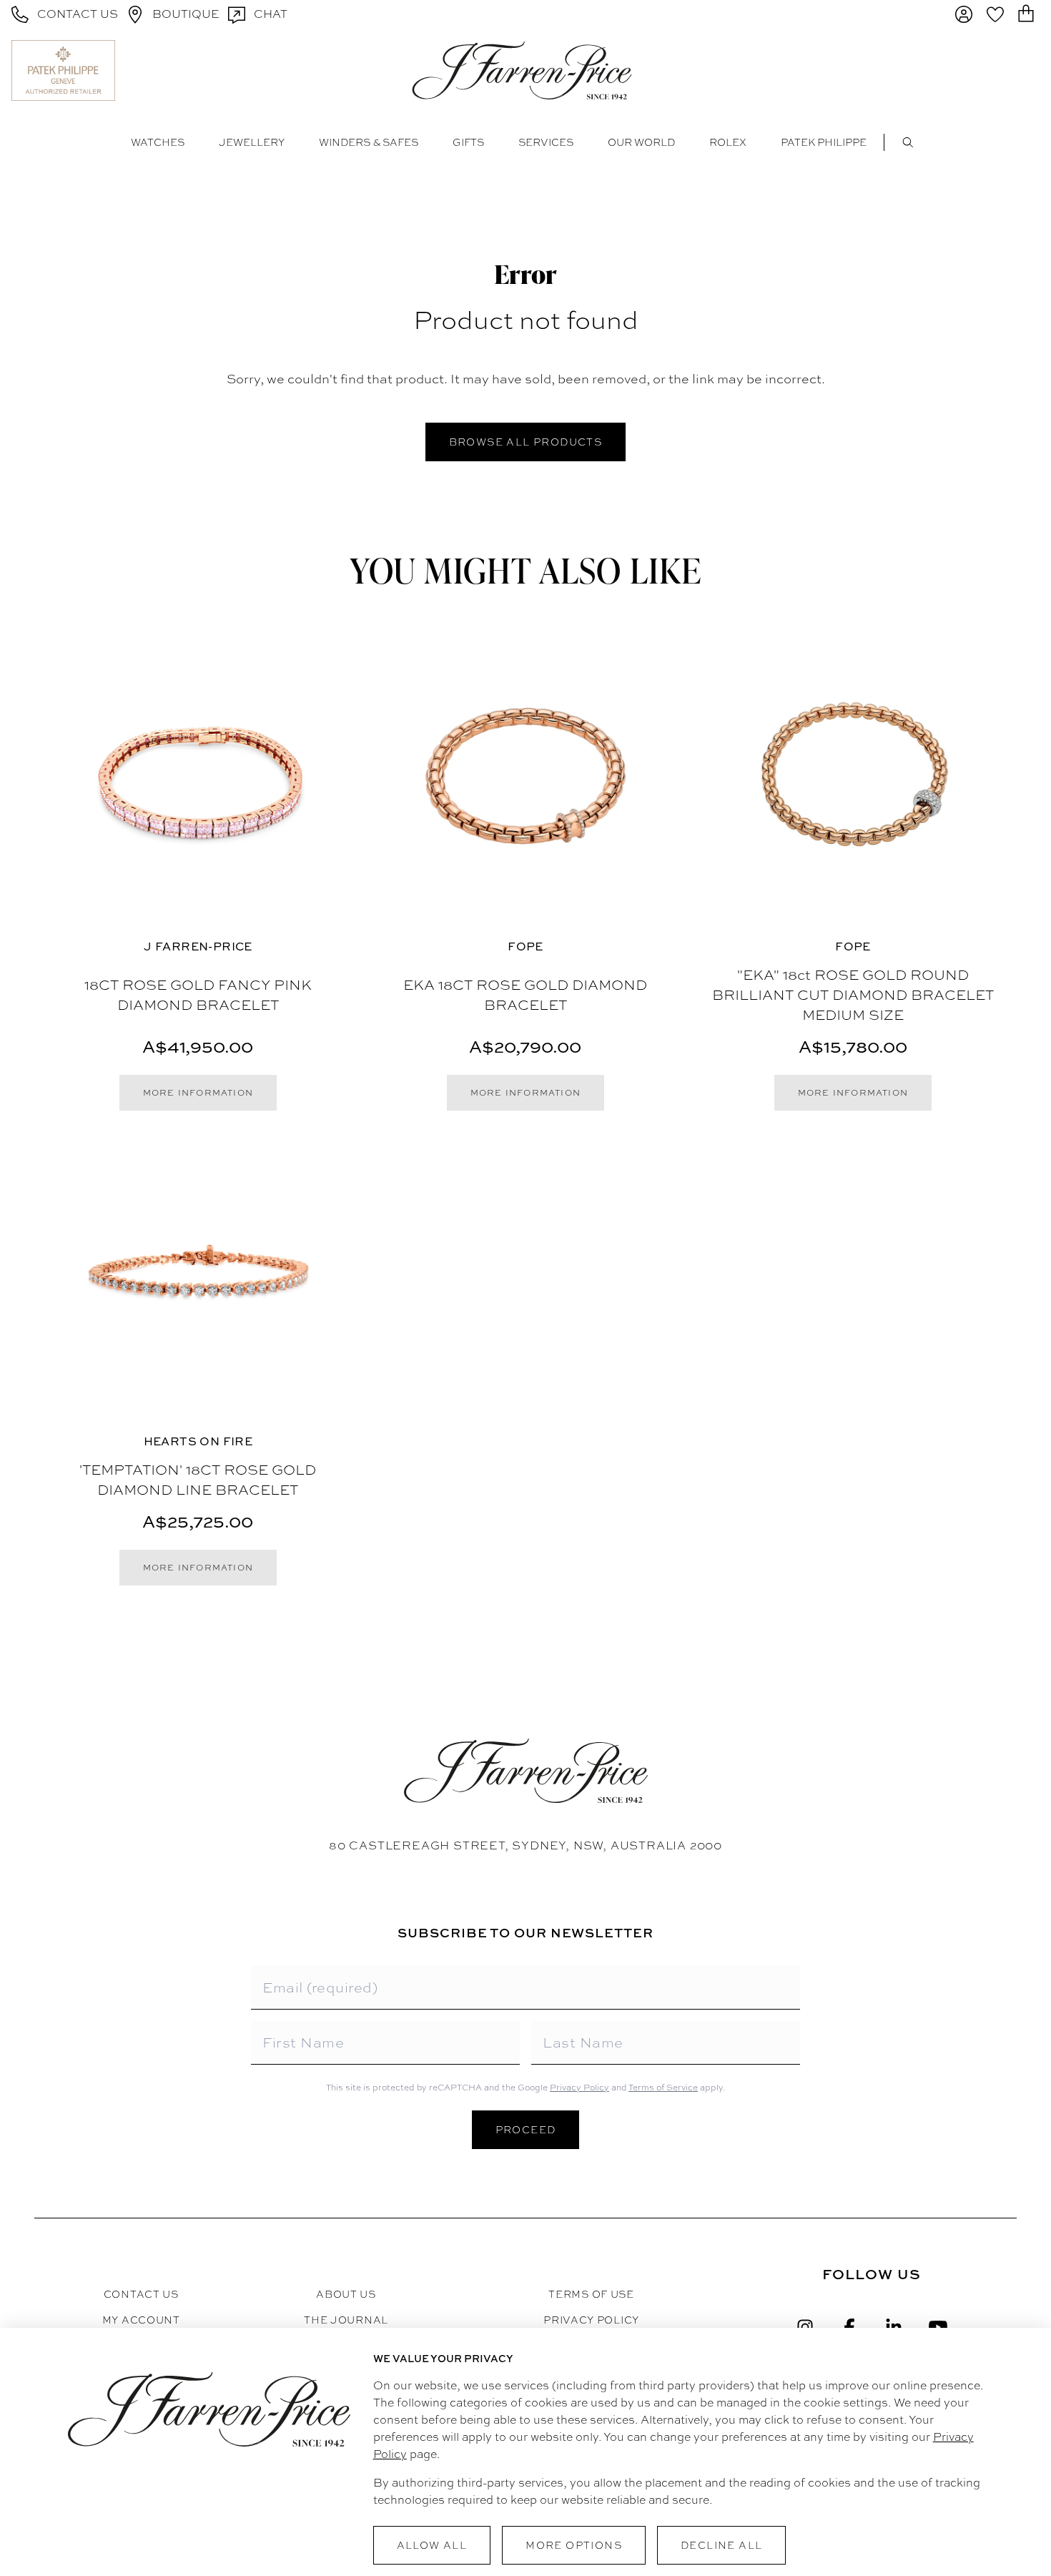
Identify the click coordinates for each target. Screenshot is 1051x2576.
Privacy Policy (579, 2088)
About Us (346, 2294)
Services (546, 142)
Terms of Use (591, 2294)
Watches (158, 142)
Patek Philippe (824, 142)
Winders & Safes (369, 142)
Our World (641, 142)
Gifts (468, 142)
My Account (141, 2320)
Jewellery (252, 142)
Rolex (728, 142)
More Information (198, 1093)
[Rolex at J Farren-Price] (984, 70)
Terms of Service (663, 2088)
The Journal (346, 2320)
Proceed (526, 2130)
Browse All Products (526, 442)
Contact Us (141, 2294)
